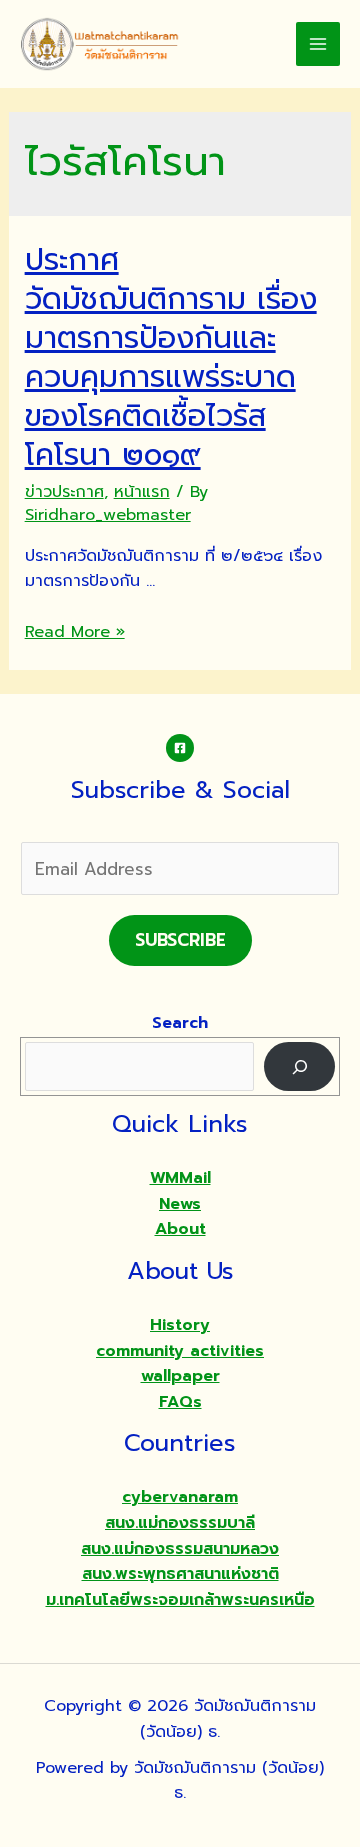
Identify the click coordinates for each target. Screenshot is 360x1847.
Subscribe (180, 940)
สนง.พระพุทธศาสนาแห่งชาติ (180, 1574)
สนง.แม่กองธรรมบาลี (180, 1523)
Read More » (75, 632)
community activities (180, 1351)
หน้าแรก (142, 492)
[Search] (299, 1066)
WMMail (180, 1178)
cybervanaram (180, 1497)
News (180, 1204)
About (180, 1229)
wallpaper (180, 1376)
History (180, 1325)
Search (180, 1023)
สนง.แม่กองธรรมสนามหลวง (180, 1549)
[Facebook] (180, 748)
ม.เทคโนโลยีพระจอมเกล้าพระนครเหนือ (180, 1600)
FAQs (180, 1402)
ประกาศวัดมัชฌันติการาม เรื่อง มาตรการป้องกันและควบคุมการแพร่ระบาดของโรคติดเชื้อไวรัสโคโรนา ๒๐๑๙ (171, 357)
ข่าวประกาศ (64, 492)
